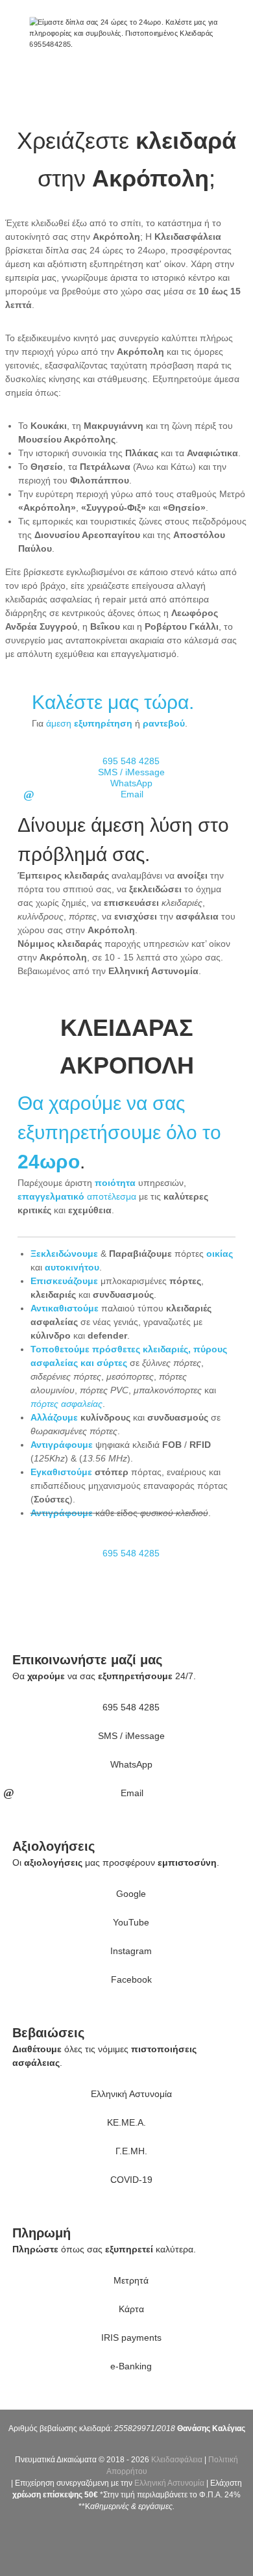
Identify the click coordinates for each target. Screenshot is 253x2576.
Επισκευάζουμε (64, 1281)
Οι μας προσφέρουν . (116, 1862)
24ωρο (49, 1162)
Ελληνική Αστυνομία (169, 2483)
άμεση (89, 723)
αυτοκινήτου (72, 1267)
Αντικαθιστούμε (65, 1308)
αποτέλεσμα (77, 1196)
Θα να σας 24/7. (104, 1676)
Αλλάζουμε (54, 1417)
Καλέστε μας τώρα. (113, 702)
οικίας (220, 1254)
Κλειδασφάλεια (177, 2460)
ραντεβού (164, 723)
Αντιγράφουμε (62, 1445)
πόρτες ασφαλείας (66, 1404)
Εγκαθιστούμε (61, 1472)
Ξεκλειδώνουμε (64, 1254)
